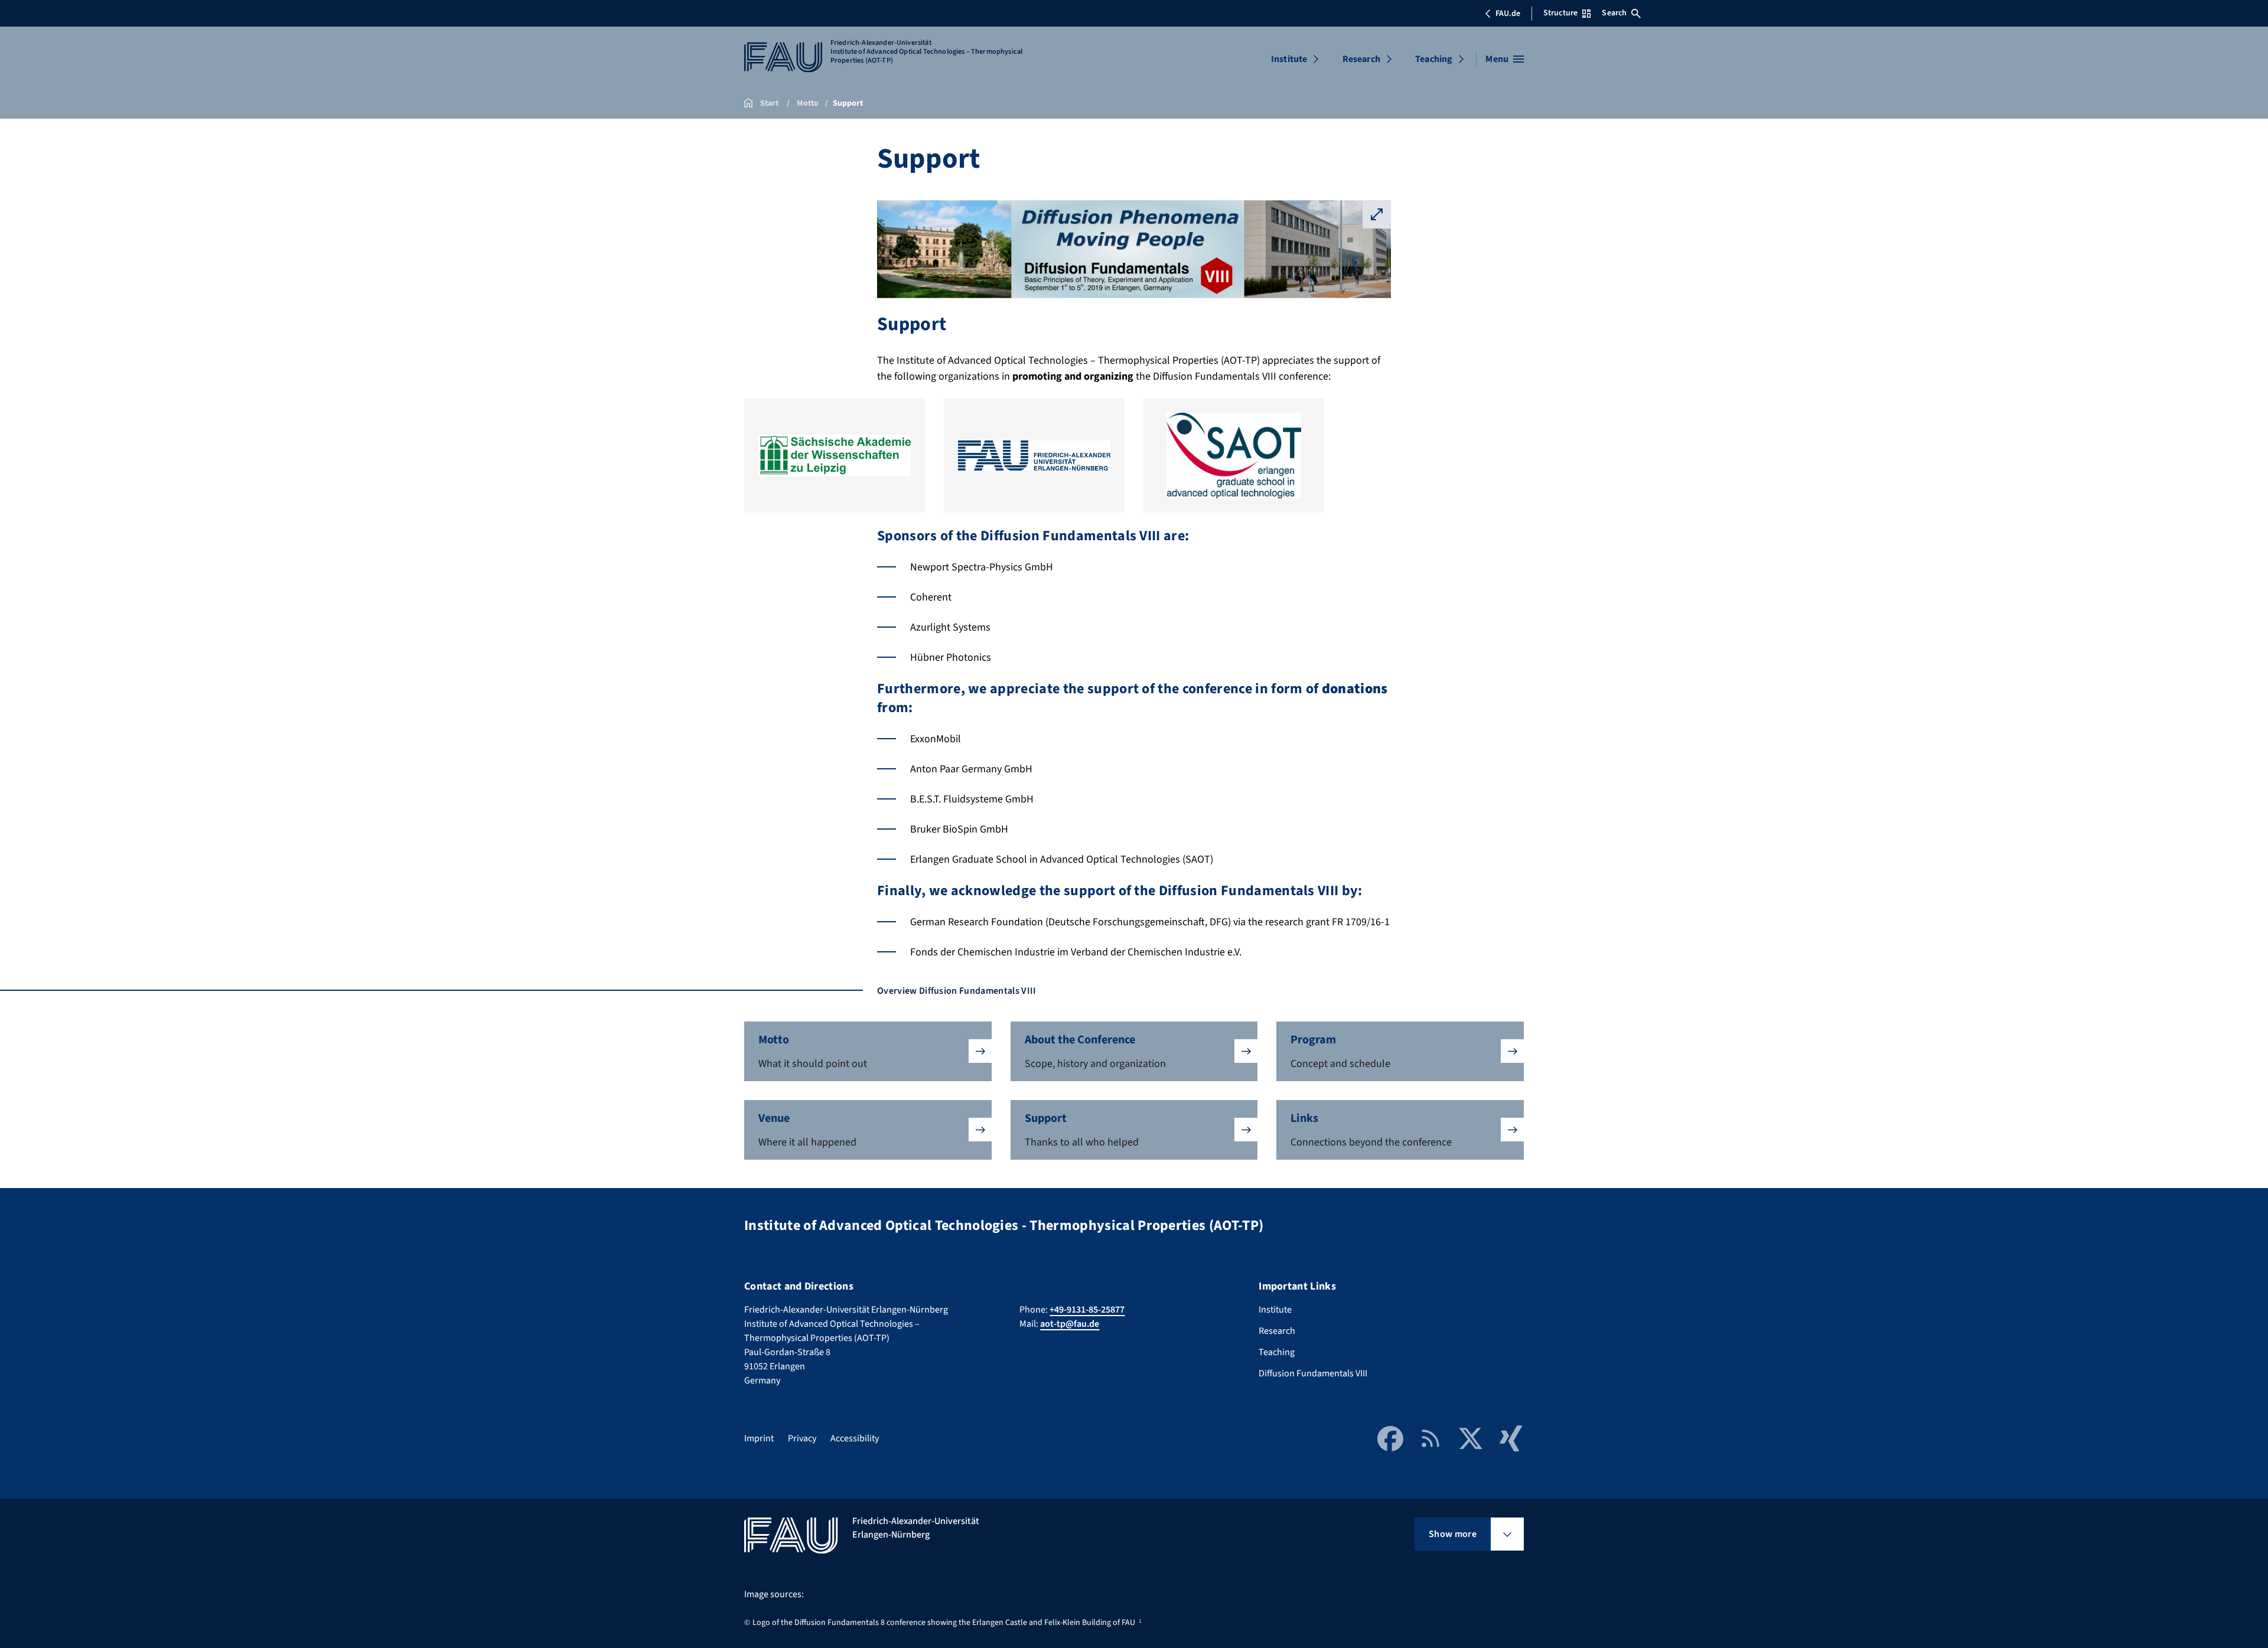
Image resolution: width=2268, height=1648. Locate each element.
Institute (1289, 59)
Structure (1560, 13)
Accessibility (855, 1438)
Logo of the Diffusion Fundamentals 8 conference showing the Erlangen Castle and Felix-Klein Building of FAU (944, 1623)
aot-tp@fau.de (1070, 1324)
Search (1614, 13)
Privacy (802, 1438)
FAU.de (1508, 14)
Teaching (1434, 59)
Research (1361, 59)
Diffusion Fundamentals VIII (1313, 1373)
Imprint (759, 1438)
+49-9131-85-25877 (1087, 1310)
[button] (868, 1051)
